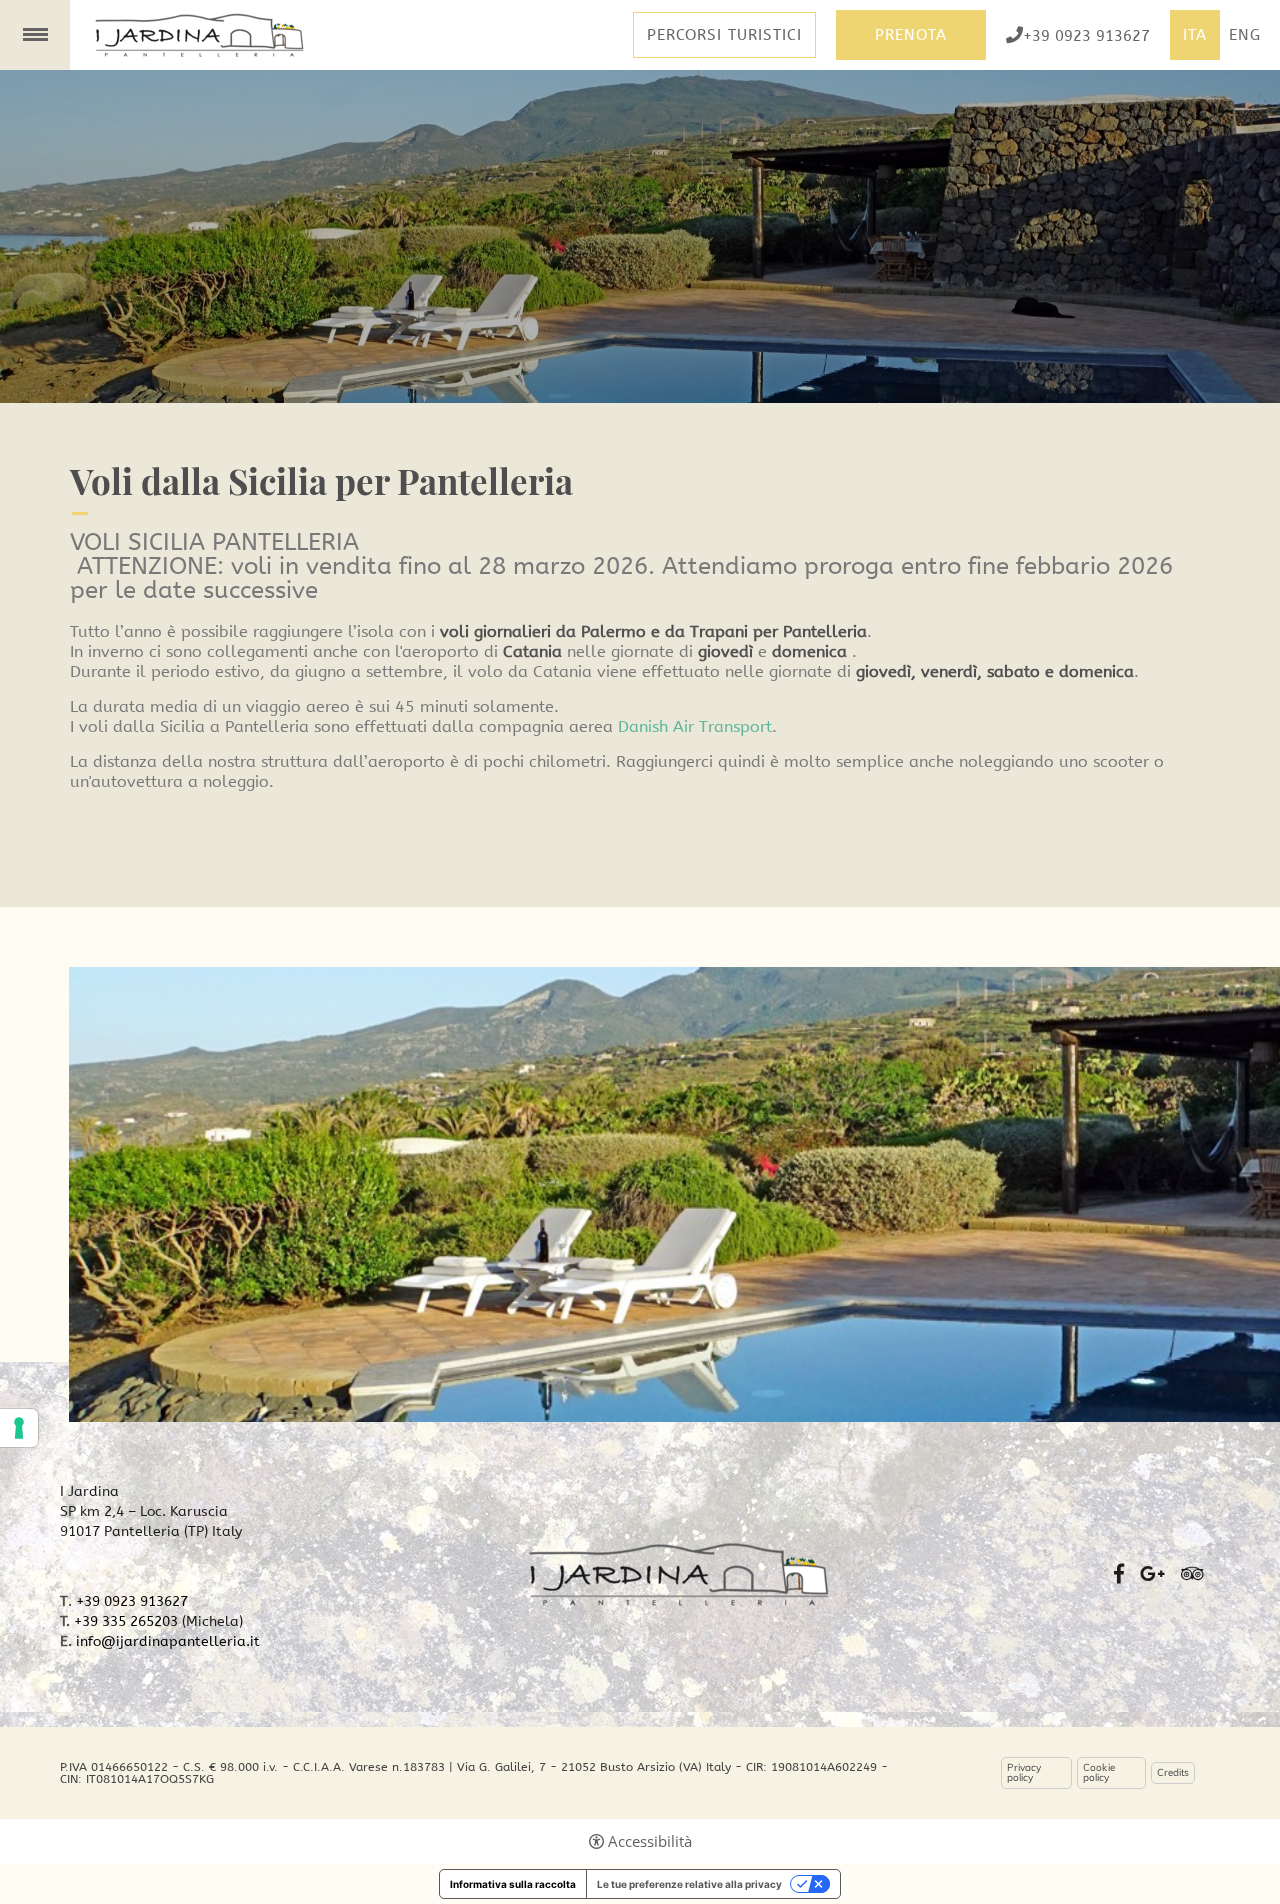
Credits (1173, 1773)
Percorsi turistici (724, 35)
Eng (1245, 35)
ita (1195, 35)
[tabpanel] (640, 236)
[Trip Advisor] (1192, 1574)
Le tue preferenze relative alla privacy (689, 1884)
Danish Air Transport (695, 726)
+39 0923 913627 (1086, 35)
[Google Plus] (1152, 1574)
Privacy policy (1024, 1773)
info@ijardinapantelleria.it (168, 1641)
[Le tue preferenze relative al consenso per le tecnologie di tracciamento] (19, 1428)
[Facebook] (1119, 1574)
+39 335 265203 (126, 1621)
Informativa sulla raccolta (513, 1884)
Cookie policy (1099, 1773)
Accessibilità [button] (650, 1841)
